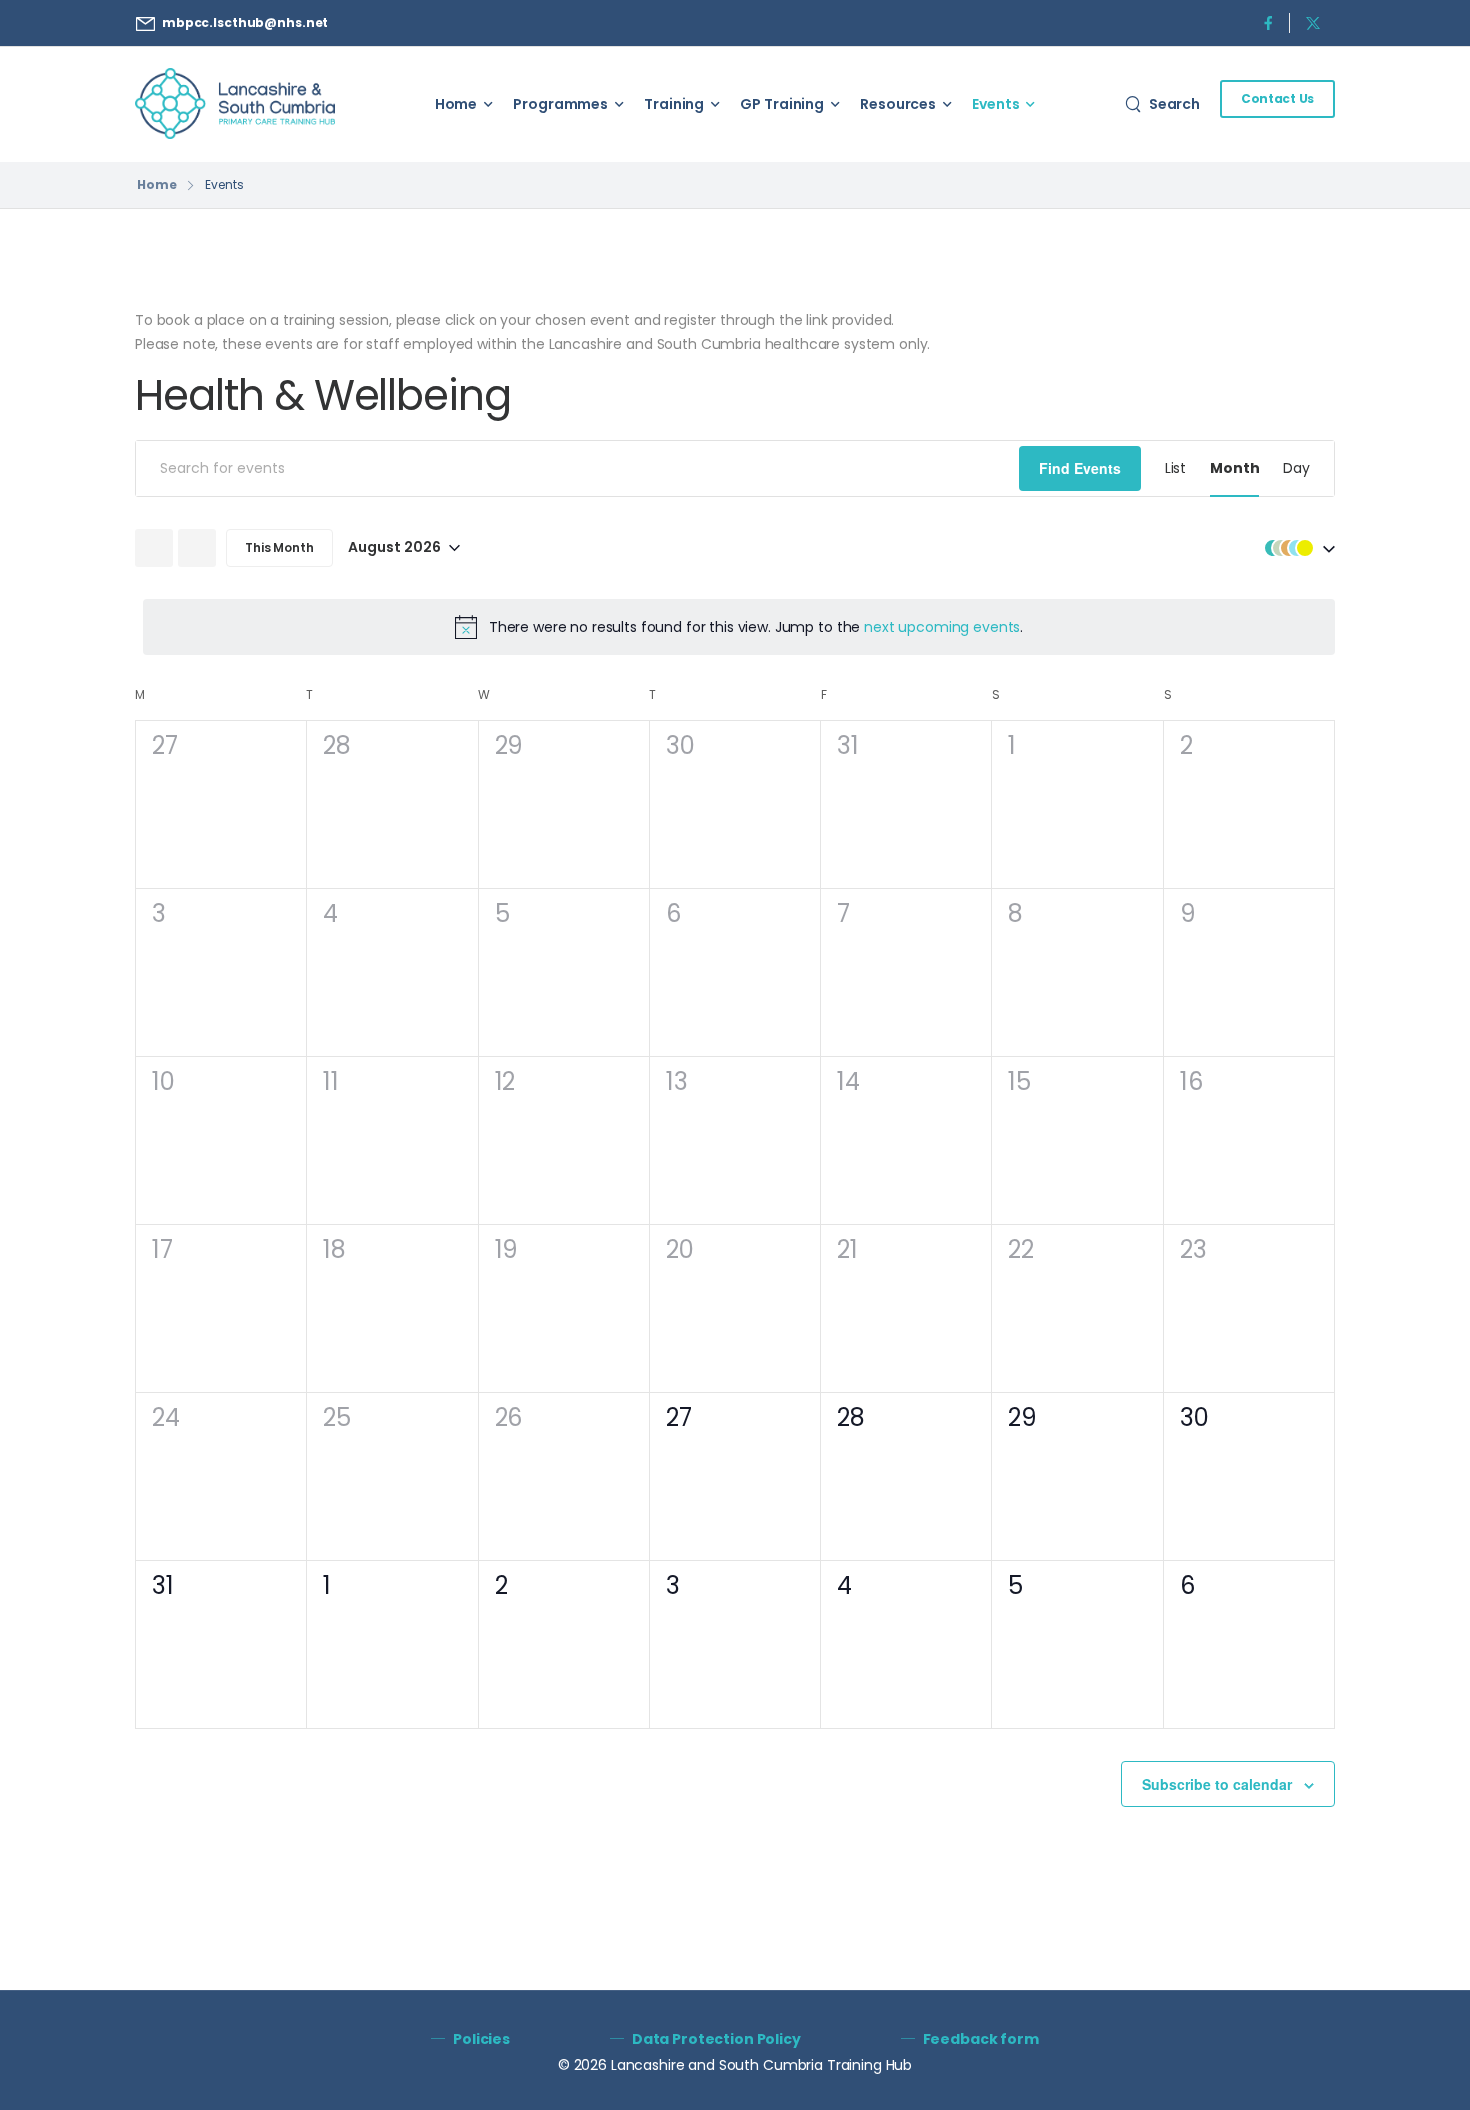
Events (995, 104)
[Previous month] (154, 548)
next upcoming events (942, 627)
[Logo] (235, 103)
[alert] (739, 627)
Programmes (560, 104)
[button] (1295, 548)
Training (674, 104)
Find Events (1080, 468)
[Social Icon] (1267, 22)
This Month (279, 547)
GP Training (782, 104)
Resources (898, 104)
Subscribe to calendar (1217, 1784)
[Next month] (197, 548)
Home (456, 104)
